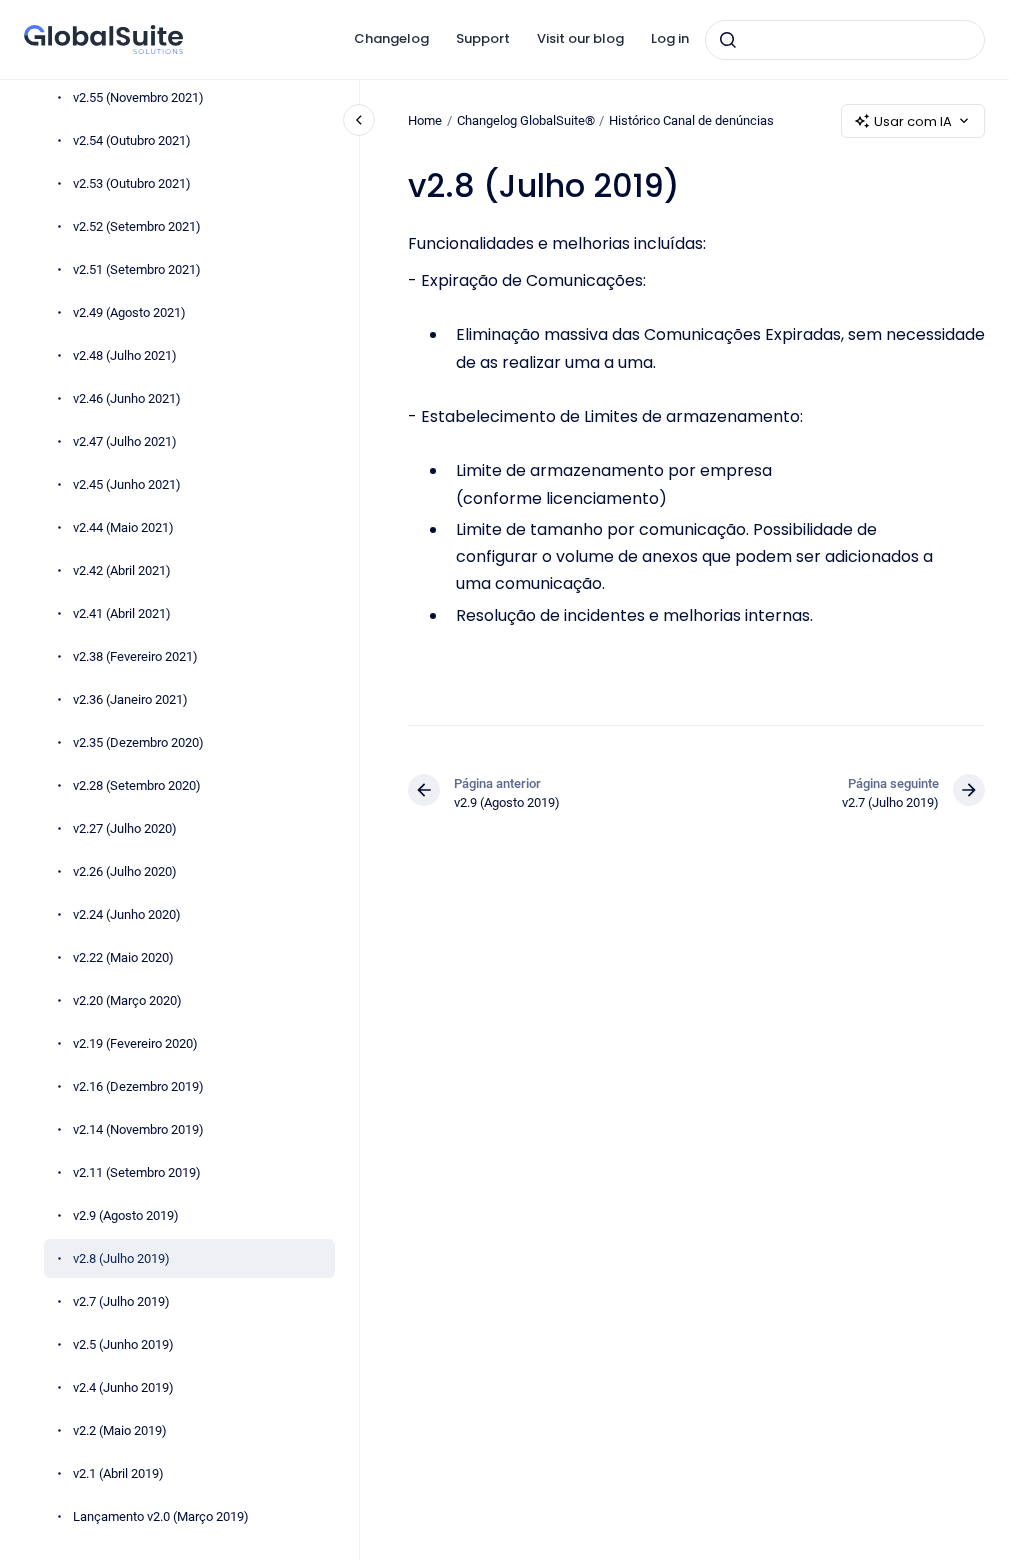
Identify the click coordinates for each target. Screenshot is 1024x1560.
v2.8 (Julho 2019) (121, 1258)
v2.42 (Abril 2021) (122, 570)
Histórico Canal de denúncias (691, 120)
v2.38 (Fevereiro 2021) (135, 656)
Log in (670, 38)
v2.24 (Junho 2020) (127, 914)
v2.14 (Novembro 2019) (138, 1129)
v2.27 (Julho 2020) (125, 828)
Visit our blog (580, 38)
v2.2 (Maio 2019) (120, 1430)
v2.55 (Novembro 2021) (138, 97)
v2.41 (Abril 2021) (122, 613)
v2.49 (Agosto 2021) (129, 312)
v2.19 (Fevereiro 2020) (135, 1043)
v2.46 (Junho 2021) (127, 398)
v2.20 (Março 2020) (127, 1000)
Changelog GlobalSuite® (526, 120)
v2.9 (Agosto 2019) (126, 1215)
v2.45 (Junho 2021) (127, 484)
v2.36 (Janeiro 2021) (130, 699)
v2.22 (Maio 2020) (123, 957)
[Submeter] (728, 40)
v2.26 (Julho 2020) (125, 871)
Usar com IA (913, 121)
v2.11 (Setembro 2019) (137, 1172)
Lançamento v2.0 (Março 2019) (161, 1516)
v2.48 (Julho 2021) (125, 355)
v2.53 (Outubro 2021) (132, 183)
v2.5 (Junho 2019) (123, 1344)
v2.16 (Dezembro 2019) (138, 1086)
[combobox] (845, 40)
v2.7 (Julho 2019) (121, 1301)
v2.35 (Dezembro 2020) (138, 742)
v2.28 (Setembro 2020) (137, 785)
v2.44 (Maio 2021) (123, 527)
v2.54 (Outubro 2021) (132, 140)
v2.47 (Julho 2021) (125, 441)
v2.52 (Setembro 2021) (137, 226)
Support (483, 38)
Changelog (391, 38)
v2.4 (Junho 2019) (123, 1387)
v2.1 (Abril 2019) (118, 1473)
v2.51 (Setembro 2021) (137, 269)
